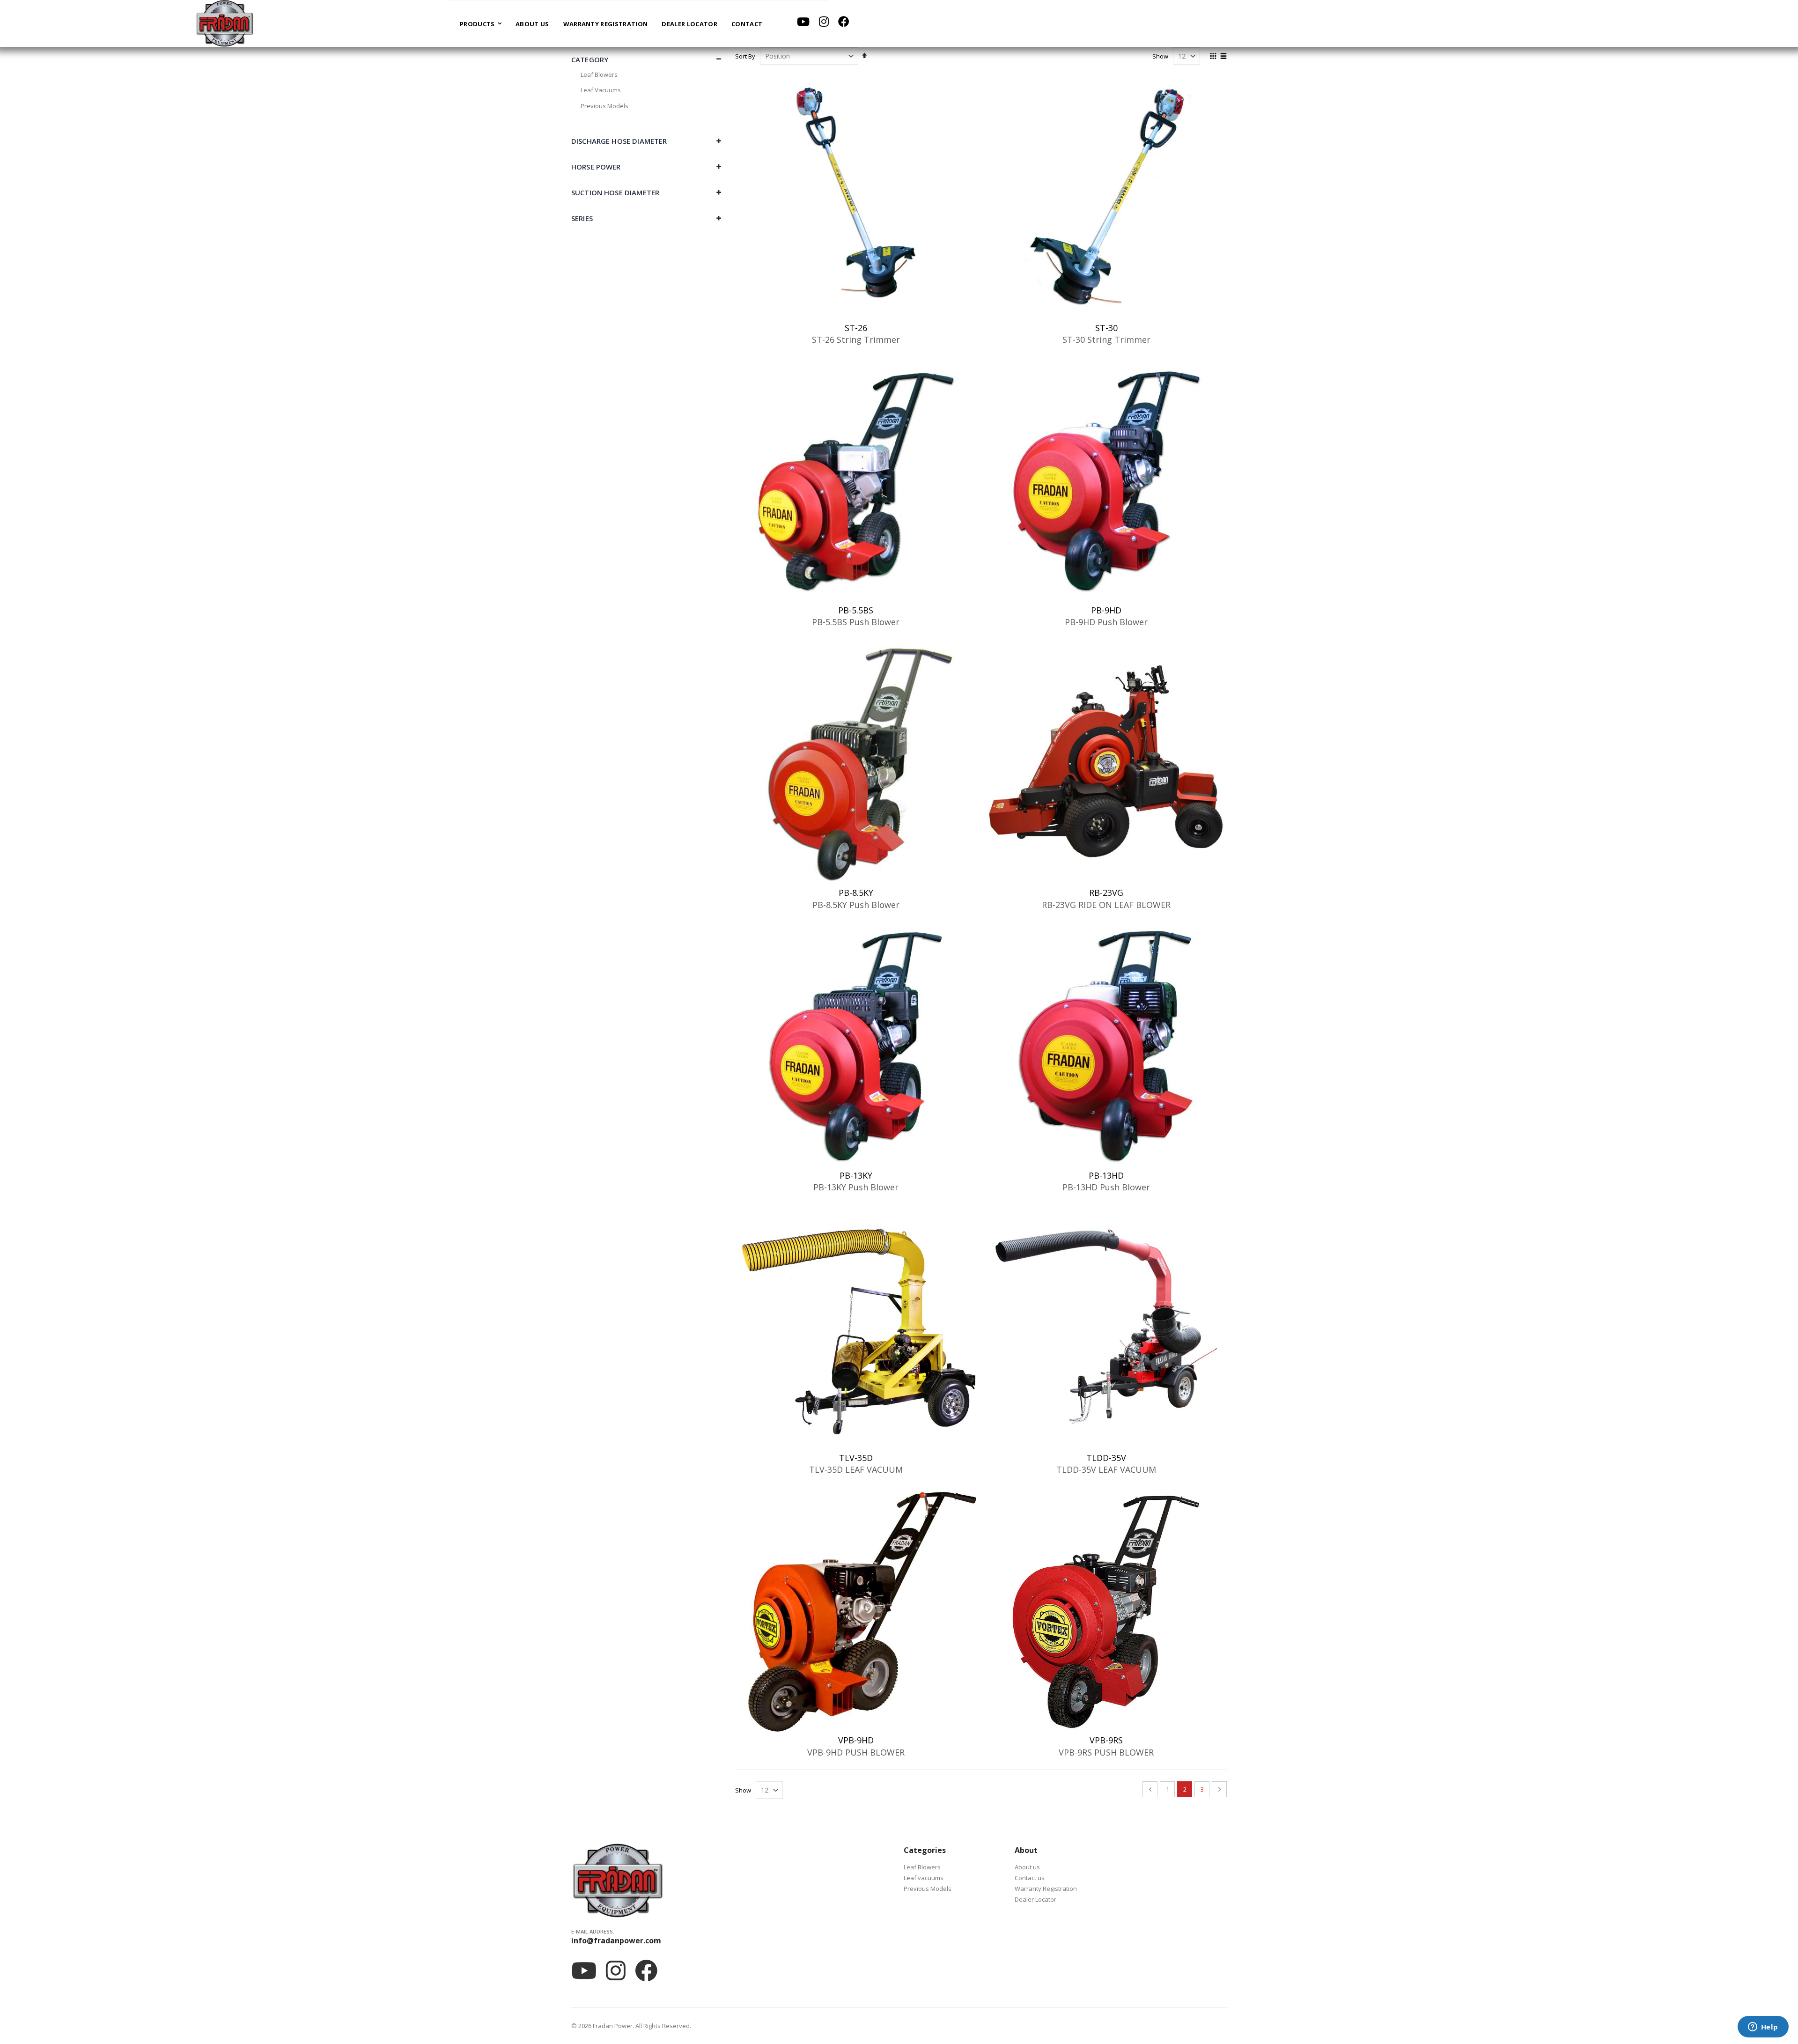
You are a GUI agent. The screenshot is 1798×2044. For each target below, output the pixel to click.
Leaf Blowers (599, 74)
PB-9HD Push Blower (1106, 622)
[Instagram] (824, 22)
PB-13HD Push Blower (1106, 1187)
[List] (1223, 57)
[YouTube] (803, 22)
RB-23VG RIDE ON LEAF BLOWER (1106, 905)
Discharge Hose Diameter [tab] (619, 141)
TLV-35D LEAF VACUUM (856, 1469)
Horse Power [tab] (596, 167)
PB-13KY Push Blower (856, 1187)
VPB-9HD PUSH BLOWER (856, 1752)
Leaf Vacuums (601, 90)
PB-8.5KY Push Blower (856, 905)
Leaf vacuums (924, 1878)
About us (1027, 1867)
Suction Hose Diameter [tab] (615, 192)
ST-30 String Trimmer (1106, 339)
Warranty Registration (1046, 1889)
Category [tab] (590, 59)
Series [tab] (582, 218)
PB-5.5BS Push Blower (856, 622)
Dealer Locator (1035, 1899)
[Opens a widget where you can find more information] (1763, 2028)
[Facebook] (844, 22)
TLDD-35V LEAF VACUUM (1106, 1469)
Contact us (1030, 1878)
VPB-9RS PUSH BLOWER (1106, 1752)
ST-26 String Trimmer (856, 339)
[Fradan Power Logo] (225, 23)
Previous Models (604, 106)
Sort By (745, 56)
